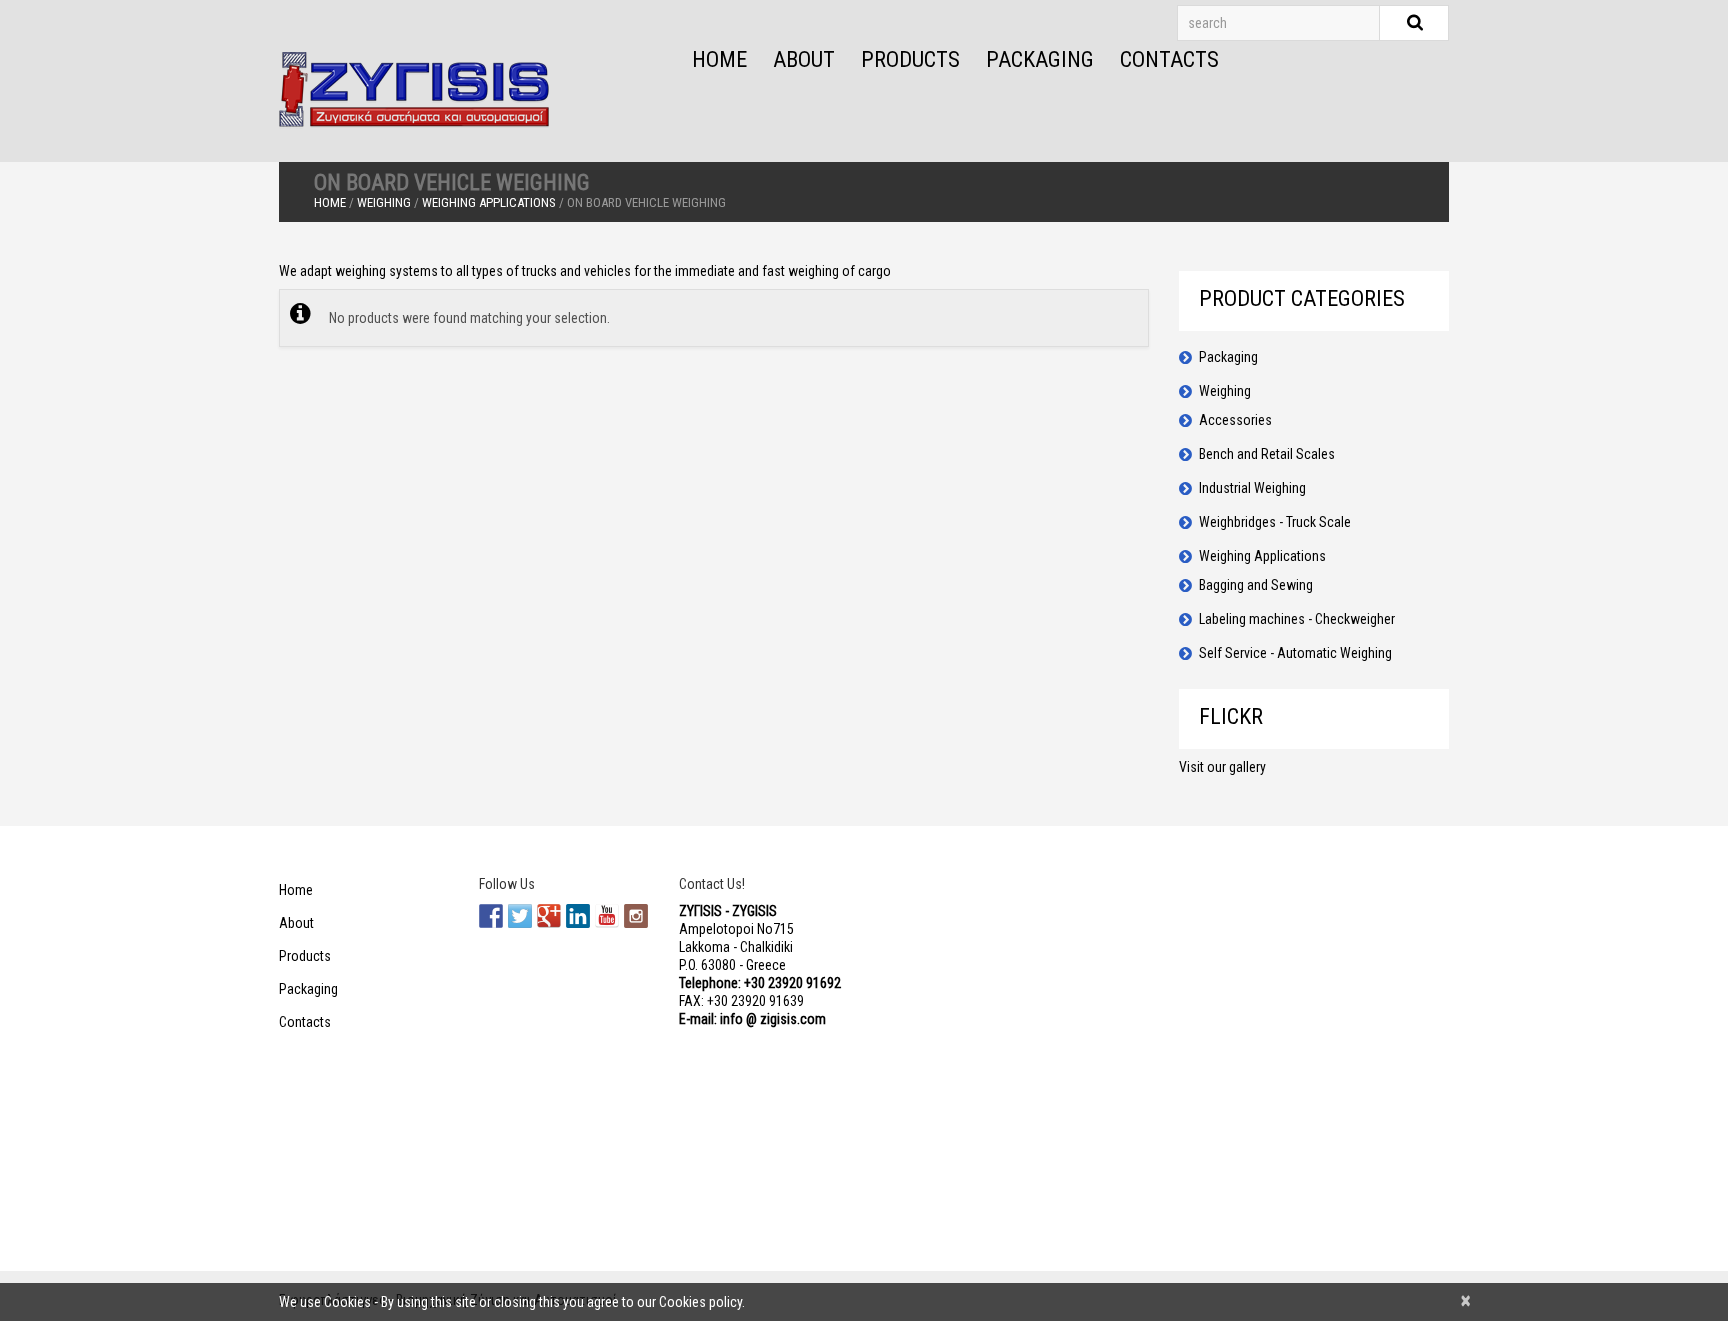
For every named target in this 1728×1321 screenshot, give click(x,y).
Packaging (1040, 59)
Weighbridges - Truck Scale (1275, 522)
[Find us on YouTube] (607, 916)
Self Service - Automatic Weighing (1295, 653)
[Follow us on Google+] (549, 916)
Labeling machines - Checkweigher (1297, 619)
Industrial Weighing (1252, 488)
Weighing (384, 202)
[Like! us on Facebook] (491, 916)
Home (719, 59)
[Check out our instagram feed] (636, 916)
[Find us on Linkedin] (578, 916)
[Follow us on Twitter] (520, 916)
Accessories (1235, 420)
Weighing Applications (489, 202)
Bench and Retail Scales (1267, 454)
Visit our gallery (1222, 767)
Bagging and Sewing (1256, 585)
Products (910, 59)
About (804, 59)
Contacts (1169, 59)
